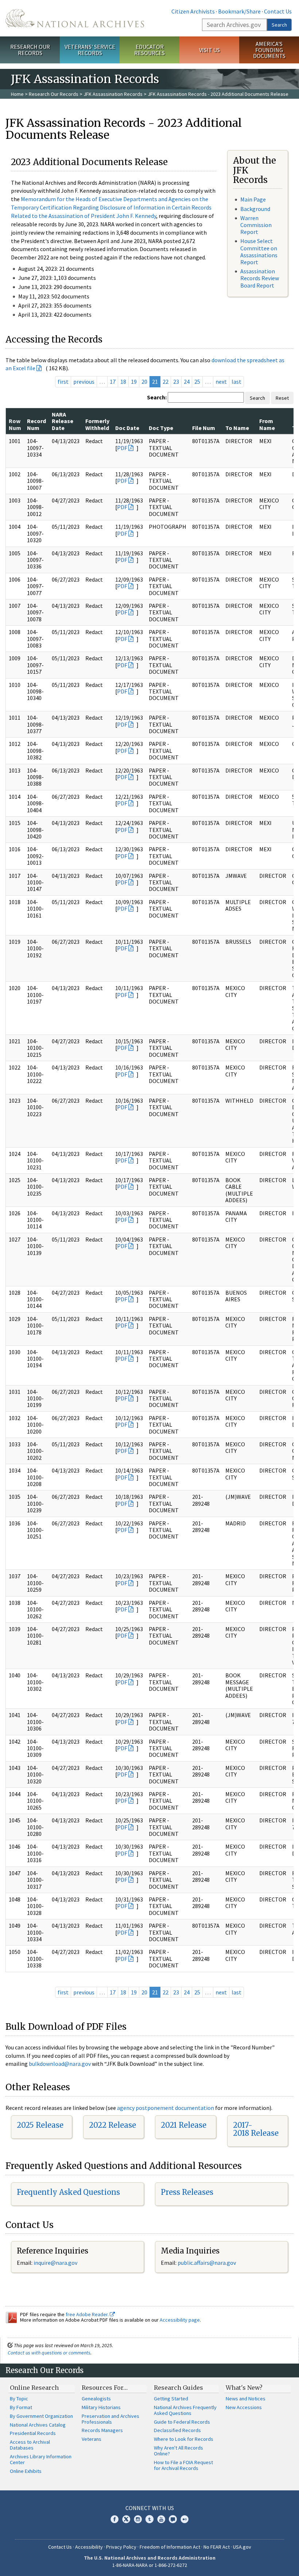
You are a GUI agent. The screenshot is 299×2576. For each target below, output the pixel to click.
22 (166, 382)
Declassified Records (177, 2430)
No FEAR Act (217, 2547)
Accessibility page (180, 2320)
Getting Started (171, 2399)
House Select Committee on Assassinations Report (259, 251)
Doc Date (127, 428)
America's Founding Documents (269, 50)
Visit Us (209, 50)
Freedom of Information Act (170, 2547)
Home (17, 94)
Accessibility (89, 2547)
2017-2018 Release (256, 2129)
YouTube (161, 2519)
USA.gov (242, 2547)
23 (176, 382)
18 (123, 382)
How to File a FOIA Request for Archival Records (183, 2465)
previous (84, 382)
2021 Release (184, 2125)
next (221, 382)
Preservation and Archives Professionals (110, 2419)
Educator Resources (149, 50)
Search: (157, 397)
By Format (21, 2407)
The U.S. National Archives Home (75, 18)
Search (279, 25)
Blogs (173, 2519)
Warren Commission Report (256, 225)
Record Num (36, 424)
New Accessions (244, 2407)
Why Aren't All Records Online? (178, 2451)
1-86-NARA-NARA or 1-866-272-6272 (150, 2565)
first (63, 382)
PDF (122, 448)
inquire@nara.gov (55, 2263)
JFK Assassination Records (113, 94)
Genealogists (96, 2399)
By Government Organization (41, 2416)
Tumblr (149, 2519)
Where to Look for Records (184, 2439)
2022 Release (112, 2125)
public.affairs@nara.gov (207, 2263)
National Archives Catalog (38, 2425)
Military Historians (101, 2407)
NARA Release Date (63, 421)
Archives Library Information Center (41, 2459)
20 (144, 382)
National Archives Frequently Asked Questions (185, 2410)
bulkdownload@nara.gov (60, 2064)
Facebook (114, 2519)
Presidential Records (33, 2433)
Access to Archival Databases (30, 2445)
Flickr (185, 2519)
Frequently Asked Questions (68, 2192)
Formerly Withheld (97, 424)
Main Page (253, 199)
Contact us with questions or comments (49, 2353)
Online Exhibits (26, 2471)
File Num (204, 428)
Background (255, 209)
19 (134, 382)
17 (113, 382)
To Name (237, 428)
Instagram (138, 2519)
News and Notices (246, 2399)
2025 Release (40, 2125)
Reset (282, 398)
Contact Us (278, 11)
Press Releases (187, 2192)
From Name (267, 424)
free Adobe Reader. (88, 2314)
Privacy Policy (121, 2547)
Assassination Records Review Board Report (260, 278)
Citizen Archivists (193, 11)
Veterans (92, 2439)
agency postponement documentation (166, 2108)
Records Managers (102, 2430)
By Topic (19, 2399)
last (236, 382)
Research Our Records (30, 50)
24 (187, 382)
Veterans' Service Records (90, 50)
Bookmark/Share (239, 11)
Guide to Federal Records (182, 2422)
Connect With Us (150, 2508)
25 (197, 382)
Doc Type (161, 428)
